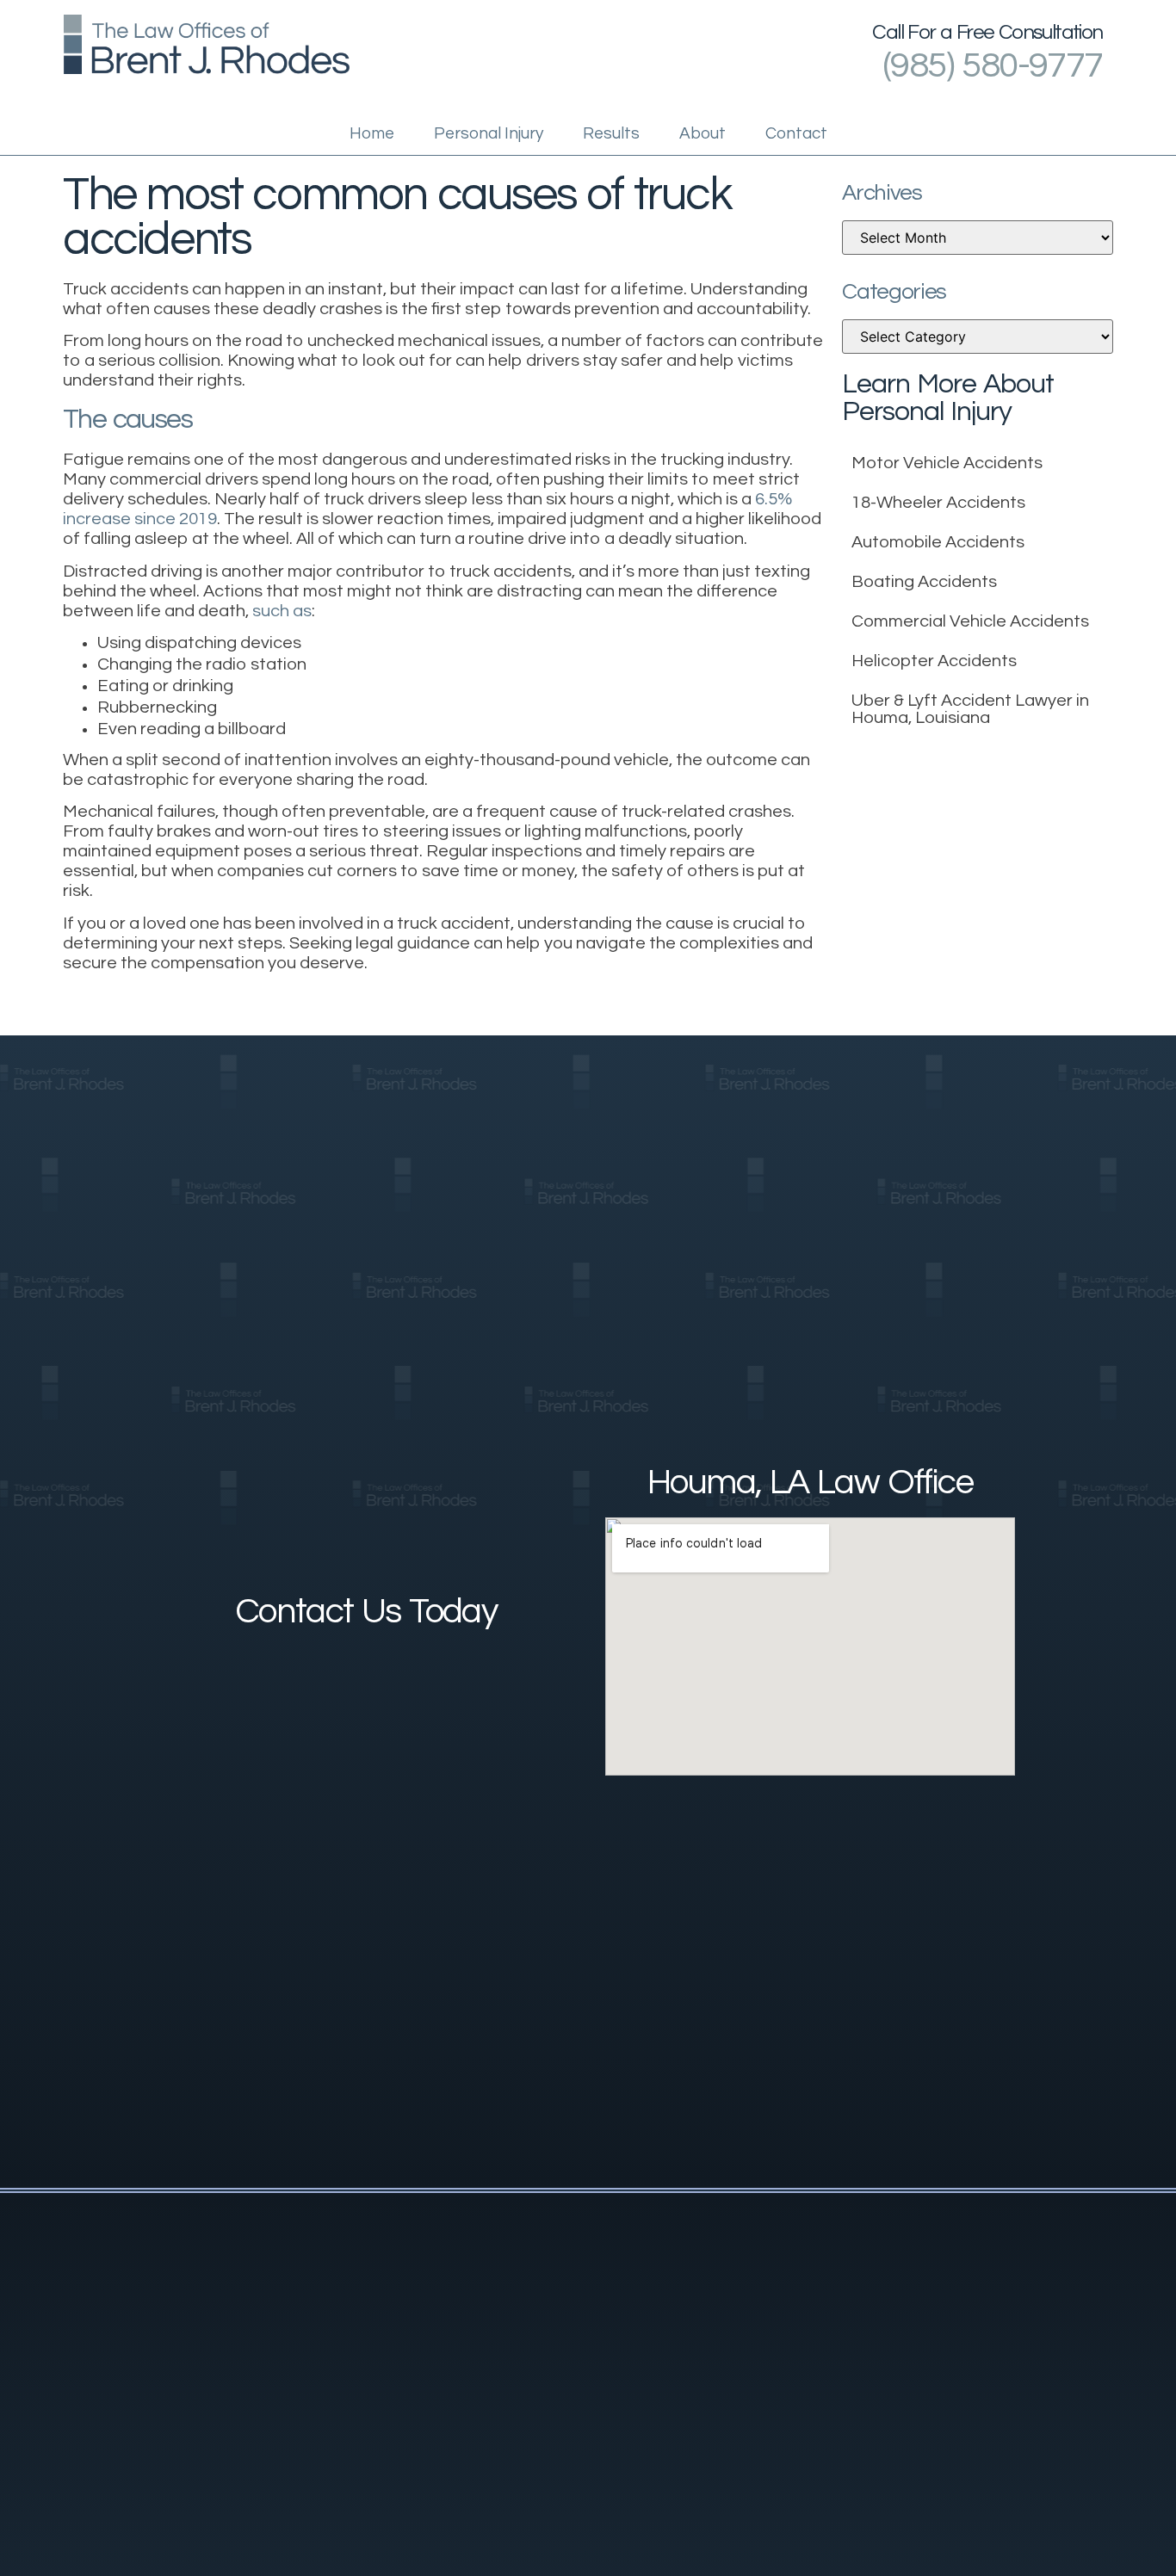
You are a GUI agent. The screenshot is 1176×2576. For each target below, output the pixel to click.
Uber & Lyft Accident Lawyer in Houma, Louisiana (970, 709)
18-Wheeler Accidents (938, 503)
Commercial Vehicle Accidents (970, 621)
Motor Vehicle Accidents (947, 463)
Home (372, 133)
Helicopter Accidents (934, 661)
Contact (796, 133)
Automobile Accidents (938, 542)
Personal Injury (489, 133)
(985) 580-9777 (993, 66)
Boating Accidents (924, 582)
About (703, 133)
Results (611, 133)
